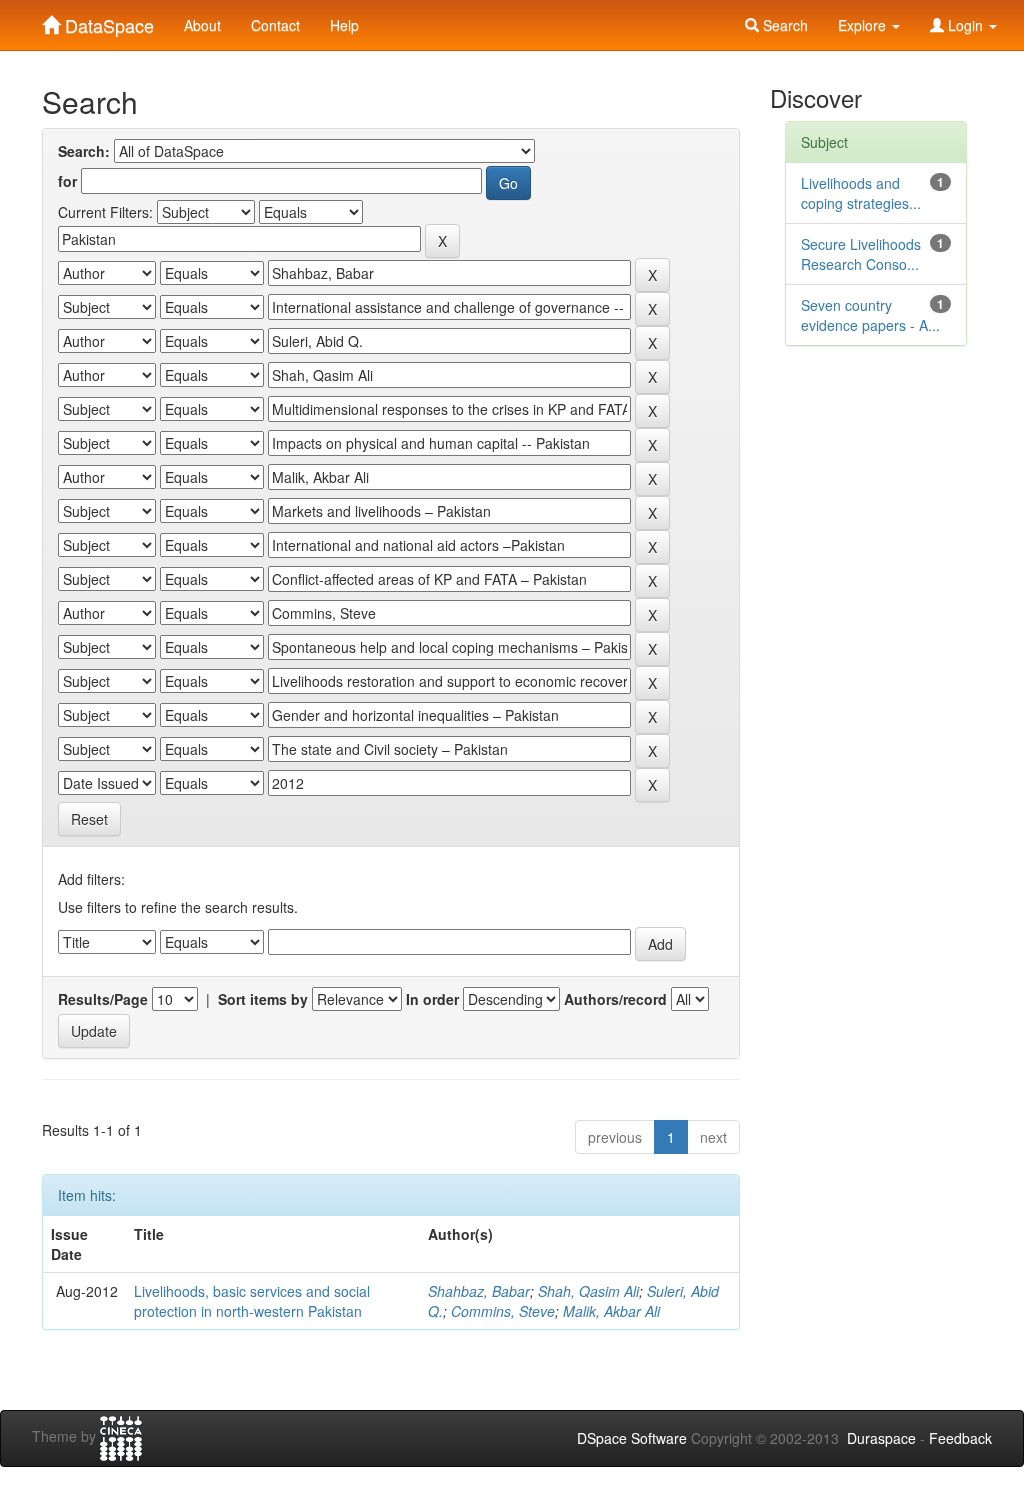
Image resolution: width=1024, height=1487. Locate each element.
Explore (864, 25)
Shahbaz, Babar (479, 1291)
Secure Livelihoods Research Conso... (861, 254)
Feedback (960, 1438)
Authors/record (615, 999)
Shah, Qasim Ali (588, 1291)
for (67, 181)
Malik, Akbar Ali (611, 1311)
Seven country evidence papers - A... (870, 315)
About (202, 25)
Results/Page (103, 999)
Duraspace (881, 1438)
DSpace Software (632, 1438)
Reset (89, 819)
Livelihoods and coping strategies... (861, 193)
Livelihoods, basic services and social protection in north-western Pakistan (252, 1301)
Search (783, 25)
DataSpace (107, 21)
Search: (84, 151)
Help (344, 25)
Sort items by (263, 999)
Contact (275, 25)
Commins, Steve (503, 1311)
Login (965, 25)
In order (432, 999)
